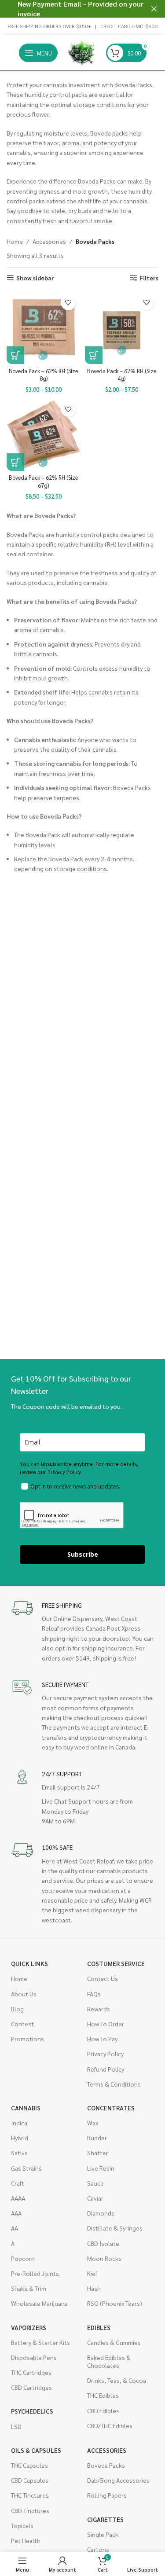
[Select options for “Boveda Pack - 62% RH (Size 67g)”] (15, 462)
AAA (16, 2213)
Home (15, 241)
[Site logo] (82, 52)
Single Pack (103, 2534)
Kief (92, 2273)
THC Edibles (103, 2395)
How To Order (106, 2024)
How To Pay (102, 2039)
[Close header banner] (154, 9)
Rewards (99, 2009)
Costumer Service (116, 1963)
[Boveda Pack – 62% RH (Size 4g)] (122, 327)
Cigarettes (105, 2519)
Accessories (49, 241)
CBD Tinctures (30, 2510)
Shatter (98, 2153)
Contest (22, 2024)
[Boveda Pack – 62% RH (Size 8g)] (44, 327)
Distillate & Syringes (115, 2228)
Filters (149, 278)
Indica (19, 2123)
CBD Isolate (103, 2243)
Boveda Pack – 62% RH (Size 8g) (43, 375)
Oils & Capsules (36, 2450)
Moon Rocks (104, 2258)
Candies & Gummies (114, 2342)
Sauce (95, 2183)
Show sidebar (35, 278)
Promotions (27, 2039)
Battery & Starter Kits (40, 2342)
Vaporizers (29, 2327)
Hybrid (20, 2138)
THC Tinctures (30, 2495)
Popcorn (23, 2258)
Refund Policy (106, 2069)
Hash (94, 2288)
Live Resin (101, 2168)
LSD (16, 2426)
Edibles (99, 2327)
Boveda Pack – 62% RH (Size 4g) (122, 375)
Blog (17, 2009)
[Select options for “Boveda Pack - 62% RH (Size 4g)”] (94, 355)
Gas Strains (26, 2168)
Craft (18, 2183)
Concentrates (111, 2108)
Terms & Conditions (114, 2084)
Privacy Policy (105, 2054)
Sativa (19, 2153)
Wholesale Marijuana (39, 2303)
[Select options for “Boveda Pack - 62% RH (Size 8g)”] (15, 355)
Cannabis (26, 2108)
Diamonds (101, 2213)
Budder (97, 2138)
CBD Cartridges (31, 2387)
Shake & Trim (29, 2288)
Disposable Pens (34, 2357)
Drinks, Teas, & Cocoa (117, 2380)
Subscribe (83, 1554)
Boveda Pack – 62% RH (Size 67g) (43, 481)
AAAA (18, 2198)
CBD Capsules (30, 2480)
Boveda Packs (106, 2465)
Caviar (95, 2198)
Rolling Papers (107, 2495)
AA (15, 2228)
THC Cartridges (31, 2372)
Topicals (22, 2525)
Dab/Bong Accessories (118, 2480)
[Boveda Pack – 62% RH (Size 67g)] (44, 434)
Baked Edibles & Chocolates (109, 2361)
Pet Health (26, 2540)
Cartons (98, 2549)
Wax (93, 2123)
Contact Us (103, 1978)
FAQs (94, 1994)
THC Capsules (29, 2465)
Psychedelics (32, 2411)
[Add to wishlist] (68, 303)
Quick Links (29, 1963)
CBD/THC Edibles (110, 2425)
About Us (24, 1994)
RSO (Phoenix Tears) (115, 2303)
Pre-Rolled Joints (35, 2273)
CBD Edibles (103, 2411)
